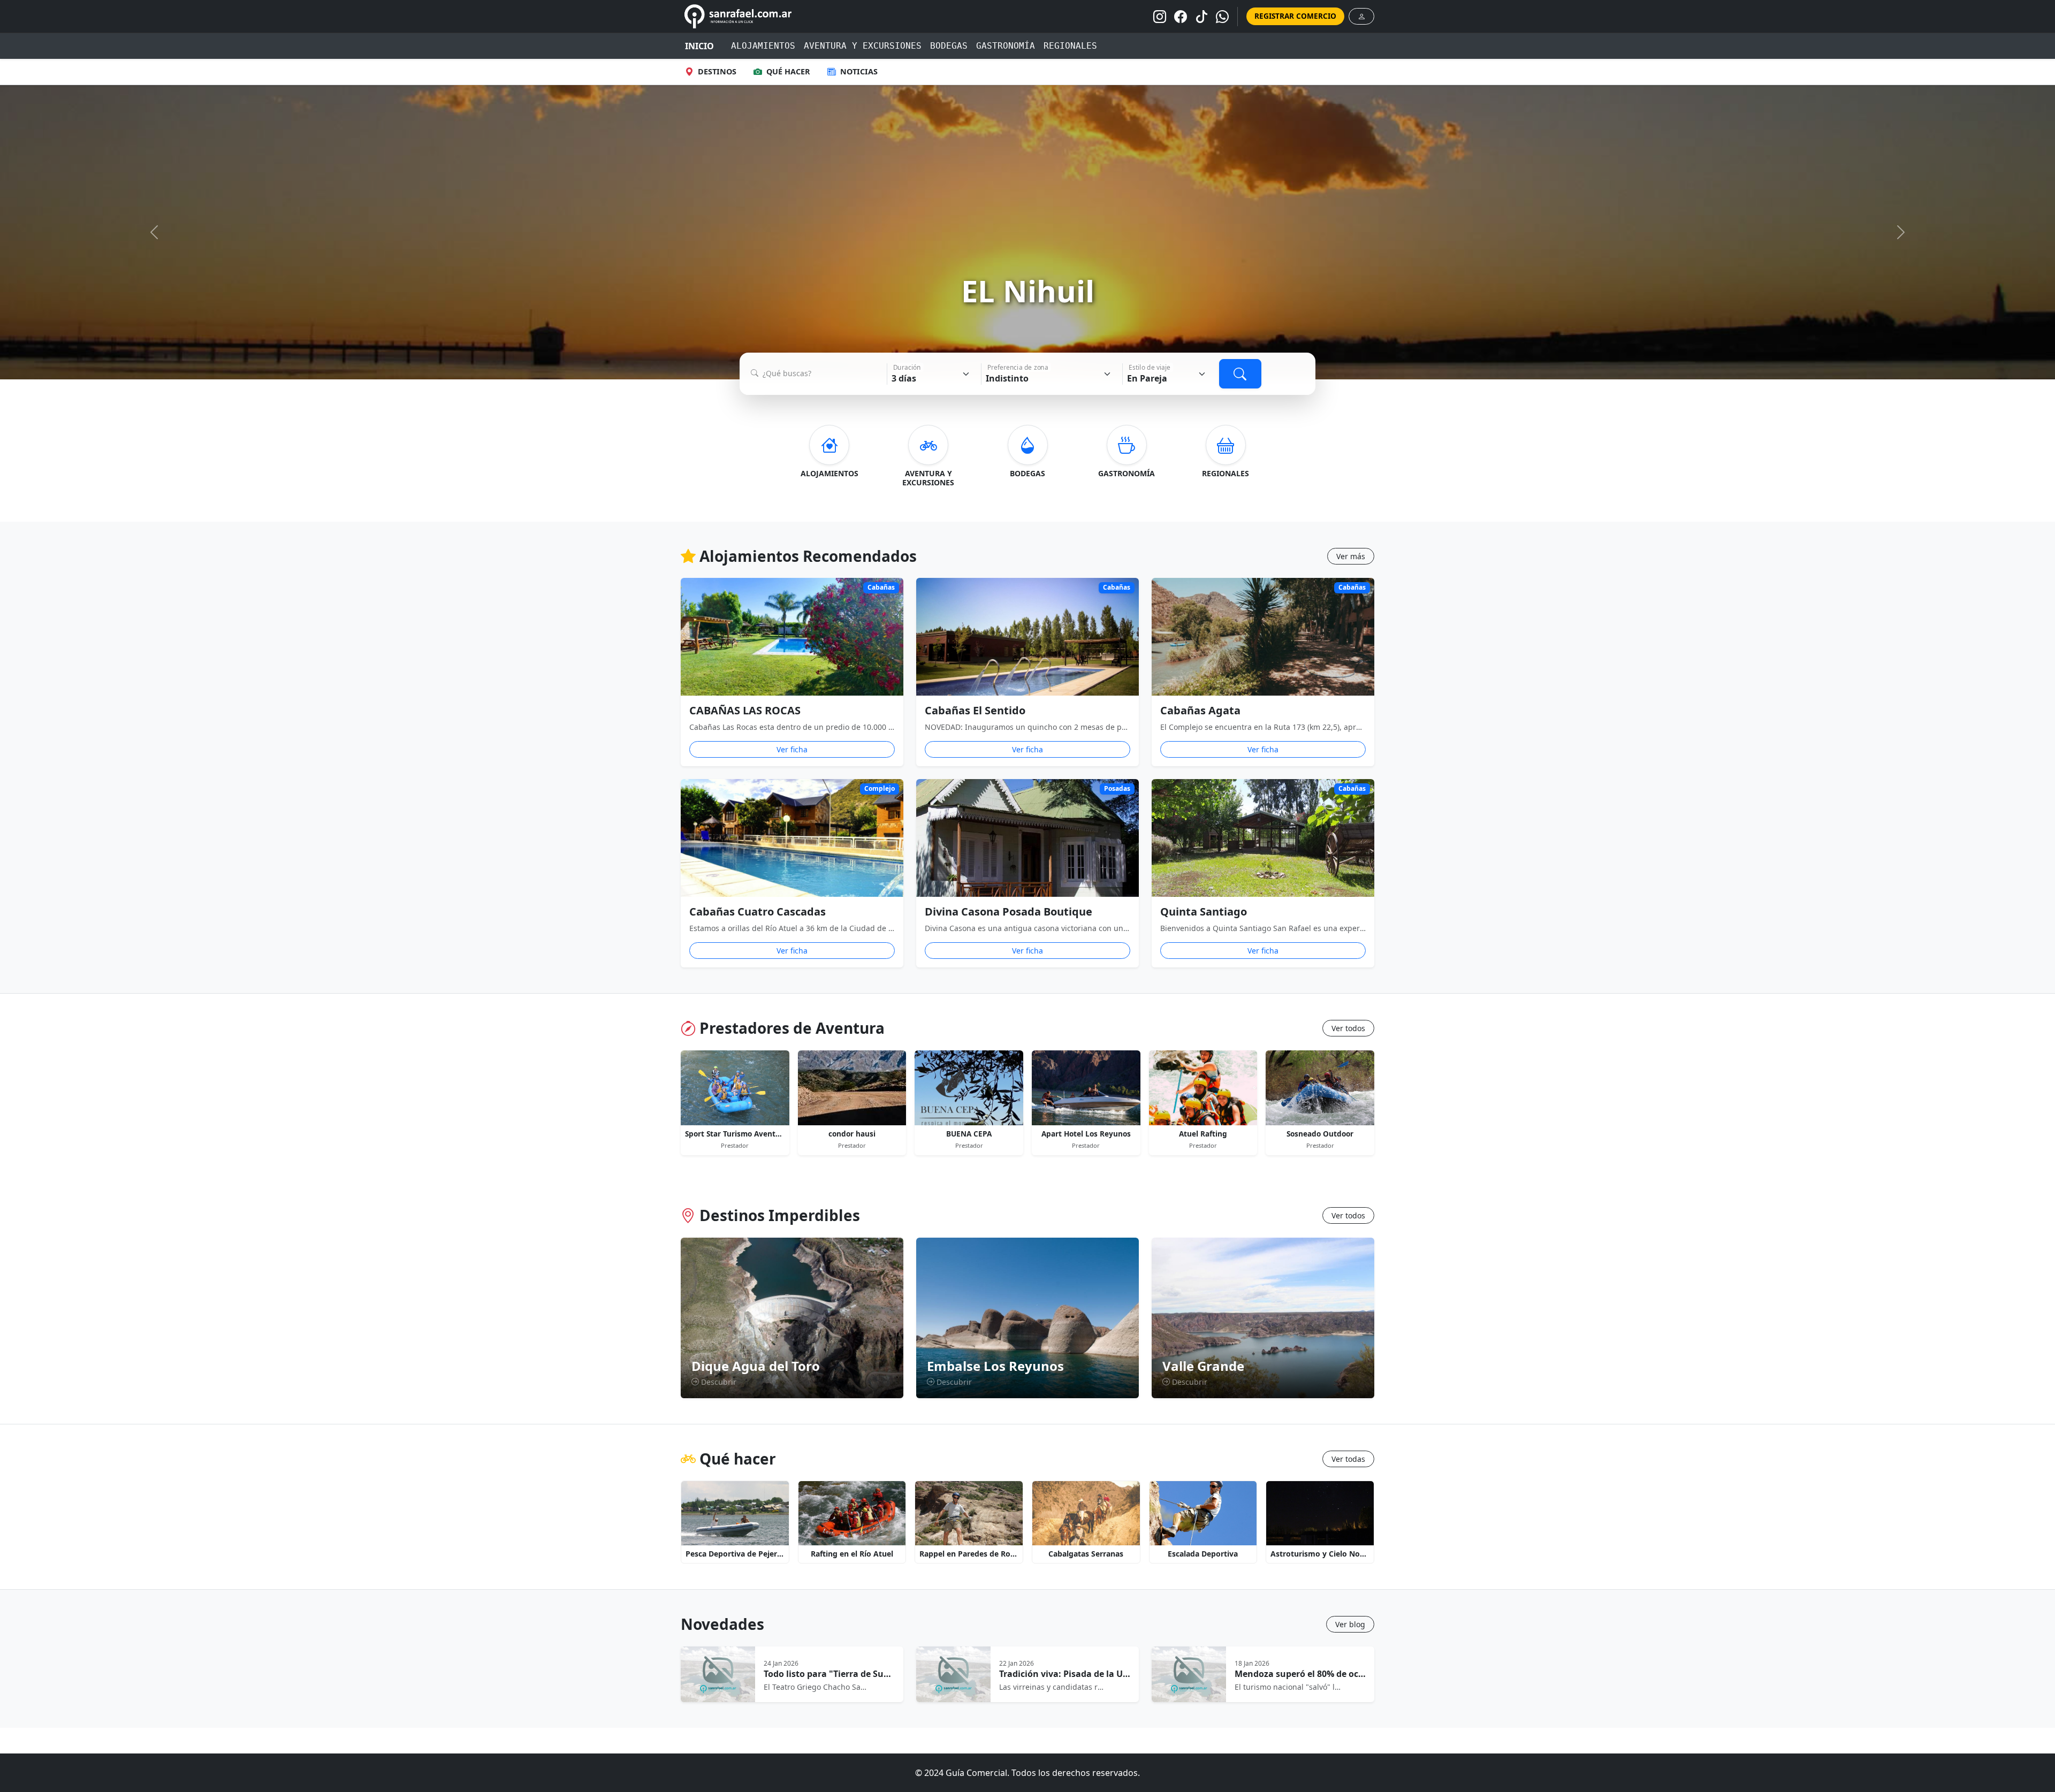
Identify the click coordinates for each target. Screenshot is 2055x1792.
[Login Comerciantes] (1361, 16)
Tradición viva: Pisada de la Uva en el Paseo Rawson (1109, 1674)
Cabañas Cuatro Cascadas (758, 912)
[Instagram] (1160, 17)
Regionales (1070, 46)
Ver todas (1348, 1459)
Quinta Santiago (1204, 912)
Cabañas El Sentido (975, 710)
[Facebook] (1181, 17)
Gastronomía (1006, 46)
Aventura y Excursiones (863, 46)
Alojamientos (763, 46)
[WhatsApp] (1222, 17)
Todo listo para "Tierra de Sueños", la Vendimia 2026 (874, 1674)
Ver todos (1348, 1028)
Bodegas (949, 46)
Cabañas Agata (1200, 710)
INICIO (699, 46)
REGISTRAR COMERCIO (1295, 16)
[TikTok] (1201, 17)
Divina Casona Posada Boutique (1009, 912)
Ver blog (1350, 1624)
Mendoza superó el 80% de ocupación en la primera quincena (1365, 1674)
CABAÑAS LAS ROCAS (745, 710)
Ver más (1351, 556)
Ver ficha (792, 749)
